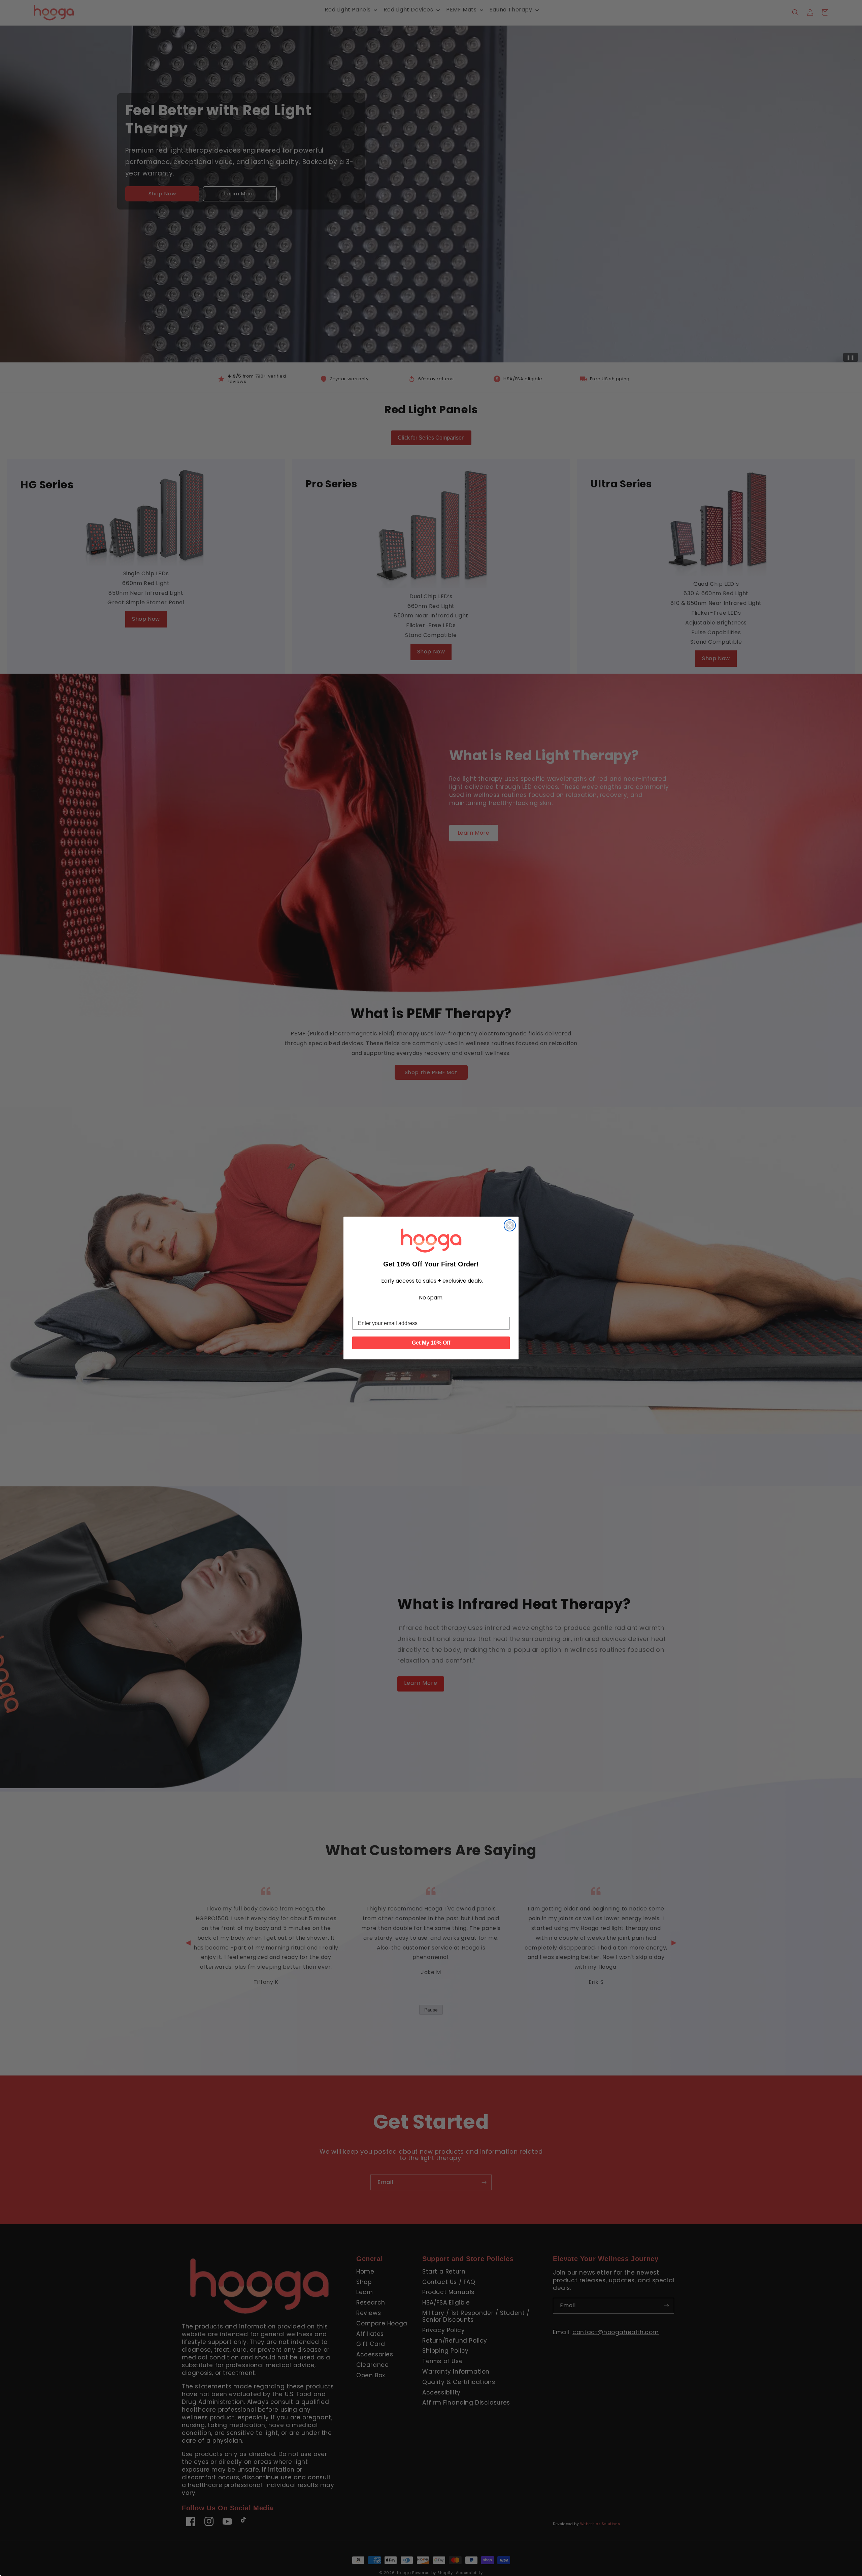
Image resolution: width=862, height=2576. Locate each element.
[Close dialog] (510, 1225)
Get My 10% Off (431, 1343)
